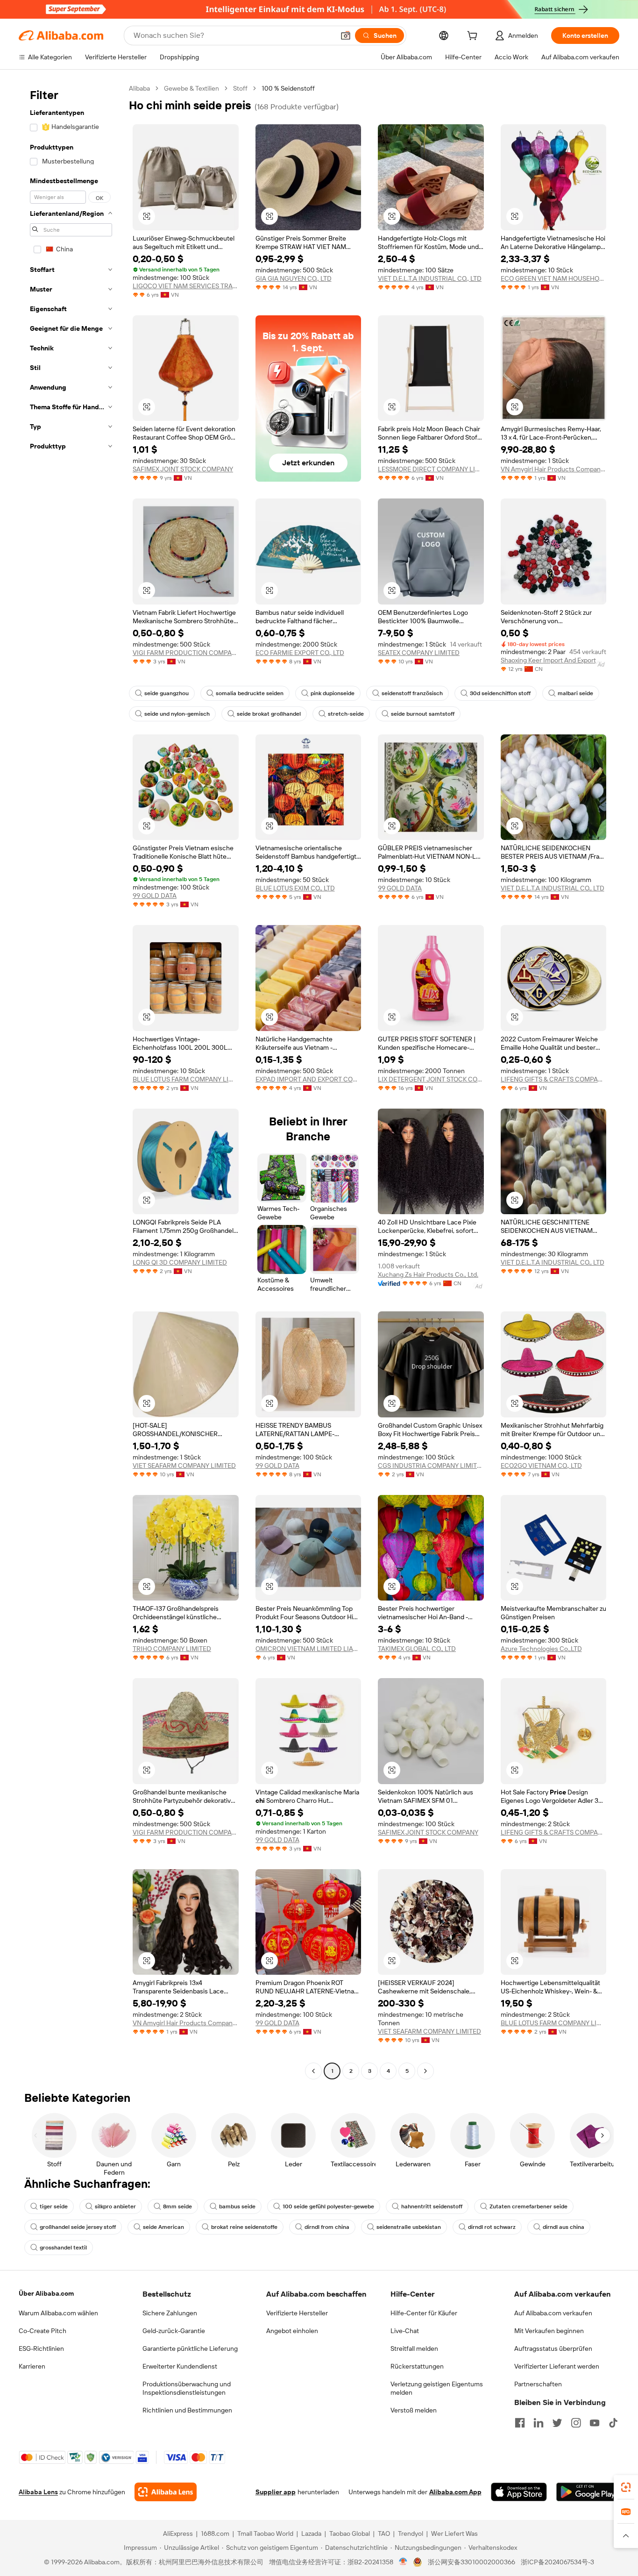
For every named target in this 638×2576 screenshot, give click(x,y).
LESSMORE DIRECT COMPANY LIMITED (431, 469)
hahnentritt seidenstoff (432, 2206)
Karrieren (32, 2366)
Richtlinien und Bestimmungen (187, 2410)
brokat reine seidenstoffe (244, 2227)
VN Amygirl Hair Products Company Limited (554, 469)
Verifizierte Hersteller (297, 2313)
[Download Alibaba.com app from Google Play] (588, 2492)
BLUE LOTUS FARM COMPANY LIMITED (186, 1079)
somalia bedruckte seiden (250, 693)
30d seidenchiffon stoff (500, 693)
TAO (384, 2533)
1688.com (215, 2533)
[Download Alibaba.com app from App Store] (519, 2492)
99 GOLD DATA (155, 896)
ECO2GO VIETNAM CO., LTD (541, 1466)
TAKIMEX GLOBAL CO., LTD (417, 1649)
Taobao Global (350, 2533)
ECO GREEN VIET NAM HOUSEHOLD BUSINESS (554, 278)
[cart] (474, 37)
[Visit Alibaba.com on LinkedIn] (539, 2423)
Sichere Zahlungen (170, 2313)
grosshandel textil (63, 2248)
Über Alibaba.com (46, 2293)
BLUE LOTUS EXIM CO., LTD (295, 888)
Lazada (311, 2533)
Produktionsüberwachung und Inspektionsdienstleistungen (187, 2388)
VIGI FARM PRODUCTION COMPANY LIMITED (186, 653)
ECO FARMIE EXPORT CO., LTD (300, 653)
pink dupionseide (333, 693)
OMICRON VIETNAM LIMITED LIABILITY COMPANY (308, 1649)
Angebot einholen (292, 2331)
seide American (163, 2227)
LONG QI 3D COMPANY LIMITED (180, 1262)
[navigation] (71, 1081)
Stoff (240, 88)
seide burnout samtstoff (423, 714)
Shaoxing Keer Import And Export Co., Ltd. (554, 660)
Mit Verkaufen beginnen (549, 2331)
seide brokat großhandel (269, 714)
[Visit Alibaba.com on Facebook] (520, 2423)
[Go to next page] (425, 2071)
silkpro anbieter (115, 2206)
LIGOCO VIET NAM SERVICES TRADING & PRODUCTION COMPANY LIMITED (186, 286)
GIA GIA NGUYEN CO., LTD (294, 278)
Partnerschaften (538, 2384)
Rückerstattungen (417, 2366)
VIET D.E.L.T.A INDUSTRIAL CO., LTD (430, 278)
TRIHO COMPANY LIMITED (172, 1649)
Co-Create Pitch (43, 2331)
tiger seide (54, 2206)
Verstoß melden (414, 2410)
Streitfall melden (414, 2348)
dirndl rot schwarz (492, 2227)
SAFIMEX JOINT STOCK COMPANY (183, 469)
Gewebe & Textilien (191, 88)
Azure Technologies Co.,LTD (541, 1649)
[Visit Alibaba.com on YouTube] (595, 2423)
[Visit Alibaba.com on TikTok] (613, 2423)
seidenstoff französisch (412, 693)
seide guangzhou (167, 693)
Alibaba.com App (455, 2492)
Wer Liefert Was (454, 2533)
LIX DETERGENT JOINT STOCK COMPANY (431, 1079)
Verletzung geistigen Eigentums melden (437, 2388)
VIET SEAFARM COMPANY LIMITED (184, 1466)
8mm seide (177, 2206)
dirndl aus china (564, 2227)
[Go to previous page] (313, 2071)
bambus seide (237, 2206)
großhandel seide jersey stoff (78, 2227)
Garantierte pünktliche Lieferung (190, 2348)
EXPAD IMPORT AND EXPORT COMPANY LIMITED (308, 1079)
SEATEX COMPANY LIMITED (419, 653)
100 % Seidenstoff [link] (288, 88)
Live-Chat (405, 2331)
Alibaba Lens (38, 2492)
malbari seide (575, 693)
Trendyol (411, 2533)
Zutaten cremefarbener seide (528, 2206)
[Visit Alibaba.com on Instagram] (576, 2423)
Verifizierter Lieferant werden (557, 2366)
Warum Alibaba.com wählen (58, 2313)
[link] (626, 2487)
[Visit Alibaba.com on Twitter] (557, 2423)
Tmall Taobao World (265, 2533)
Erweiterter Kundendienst (180, 2366)
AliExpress (178, 2533)
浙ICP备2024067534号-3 (557, 2562)
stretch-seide (346, 714)
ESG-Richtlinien (41, 2348)
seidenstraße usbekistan (409, 2227)
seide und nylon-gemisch (177, 714)
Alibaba (139, 88)
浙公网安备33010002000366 (471, 2562)
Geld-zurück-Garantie (174, 2331)
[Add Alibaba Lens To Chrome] (166, 2492)
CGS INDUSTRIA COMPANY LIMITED (431, 1466)
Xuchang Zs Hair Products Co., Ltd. (428, 1274)
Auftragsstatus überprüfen (553, 2348)
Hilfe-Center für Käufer (424, 2313)
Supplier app (276, 2492)
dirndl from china (327, 2227)
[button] (346, 36)
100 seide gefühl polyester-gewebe (328, 2206)
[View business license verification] (403, 2562)
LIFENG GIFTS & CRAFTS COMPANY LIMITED (554, 1079)
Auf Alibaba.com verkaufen (553, 2313)
